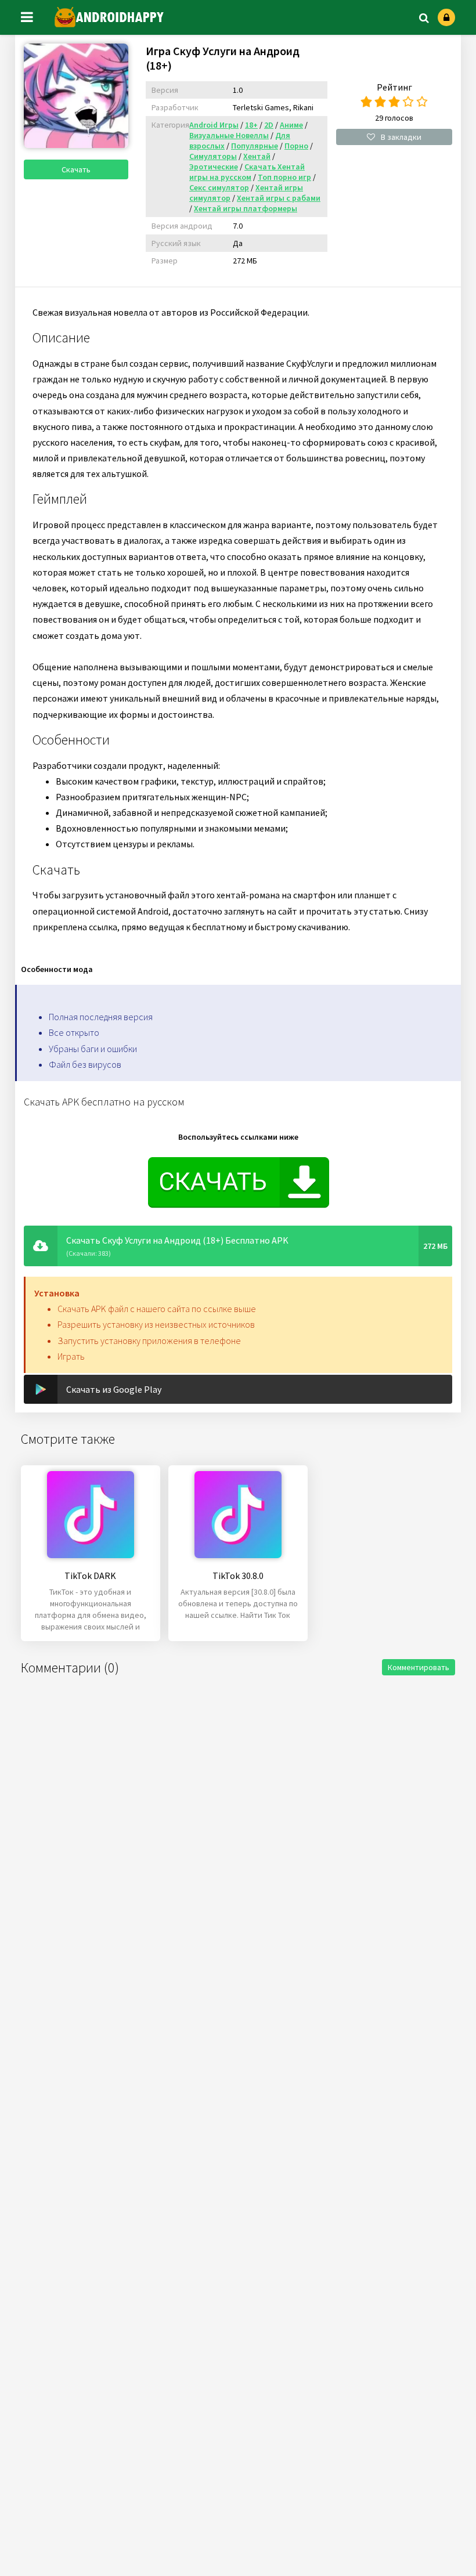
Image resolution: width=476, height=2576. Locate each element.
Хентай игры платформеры (246, 208)
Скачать (76, 169)
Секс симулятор (219, 187)
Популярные (255, 146)
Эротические (214, 167)
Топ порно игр (284, 177)
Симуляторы (213, 156)
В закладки (401, 137)
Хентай (257, 156)
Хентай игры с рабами (279, 198)
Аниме (291, 125)
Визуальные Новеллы (229, 135)
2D (269, 125)
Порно (296, 146)
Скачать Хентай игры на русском (247, 172)
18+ (251, 125)
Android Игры (214, 125)
